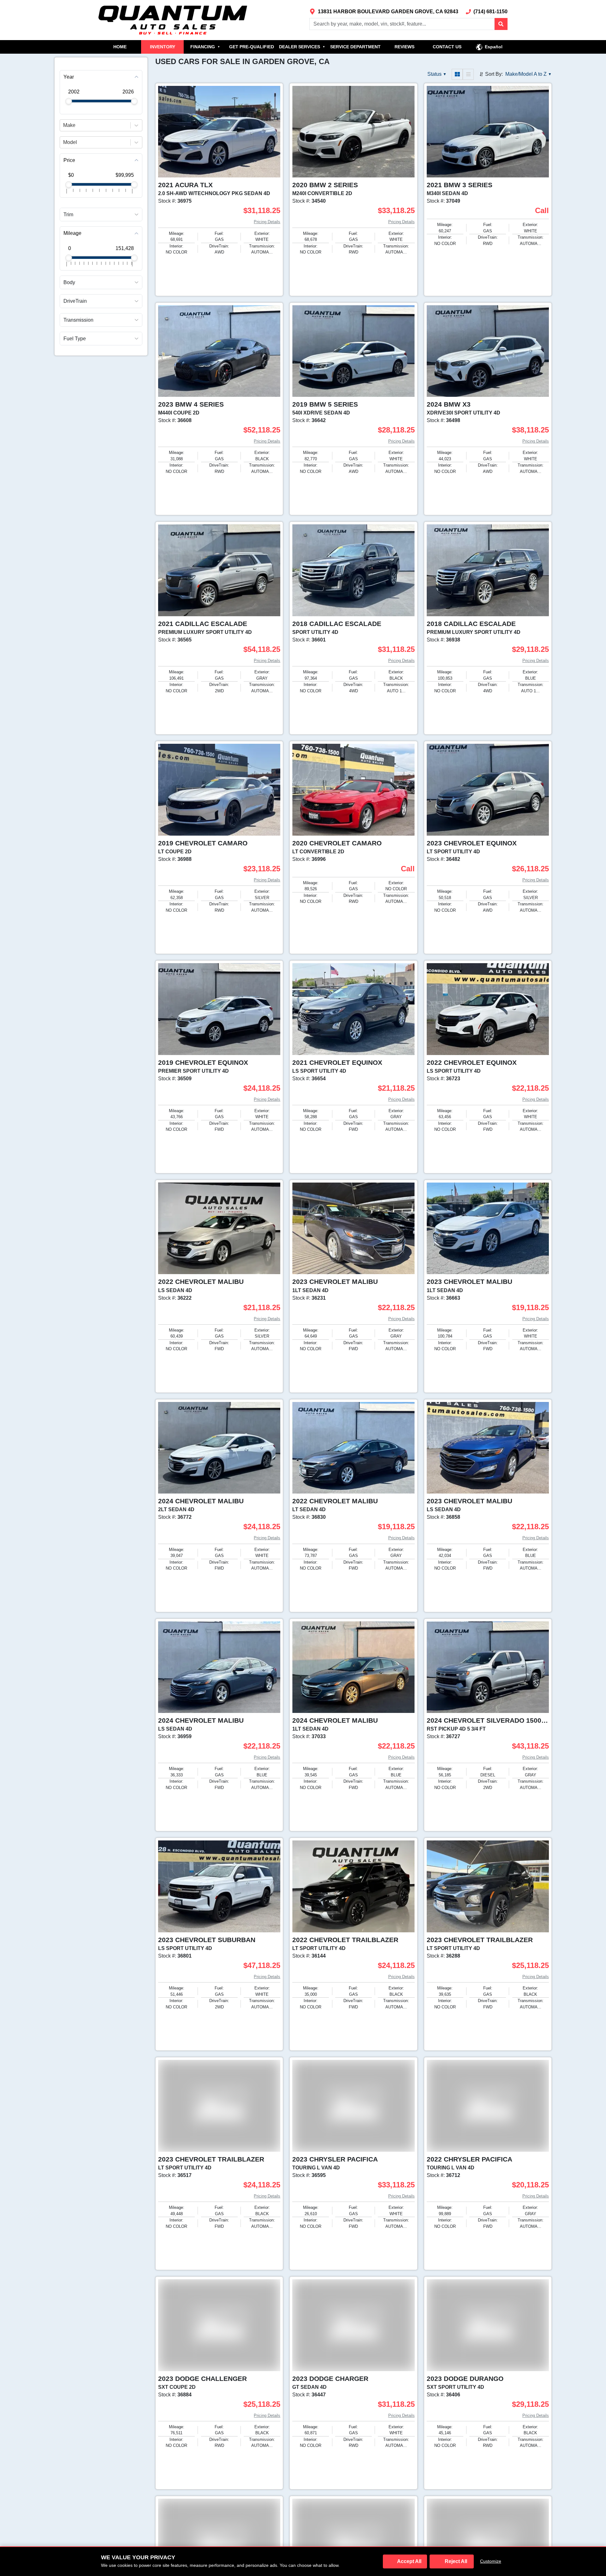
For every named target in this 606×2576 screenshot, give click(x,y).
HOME (120, 47)
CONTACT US (447, 47)
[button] (501, 24)
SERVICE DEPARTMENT (355, 47)
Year (69, 77)
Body (69, 283)
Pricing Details (267, 222)
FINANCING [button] (205, 47)
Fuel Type (75, 339)
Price (69, 160)
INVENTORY (163, 47)
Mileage (72, 233)
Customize (491, 2561)
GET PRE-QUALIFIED (252, 47)
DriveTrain (75, 301)
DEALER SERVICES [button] (302, 47)
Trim (68, 215)
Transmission (78, 320)
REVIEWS (404, 47)
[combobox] (64, 125)
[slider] (69, 101)
